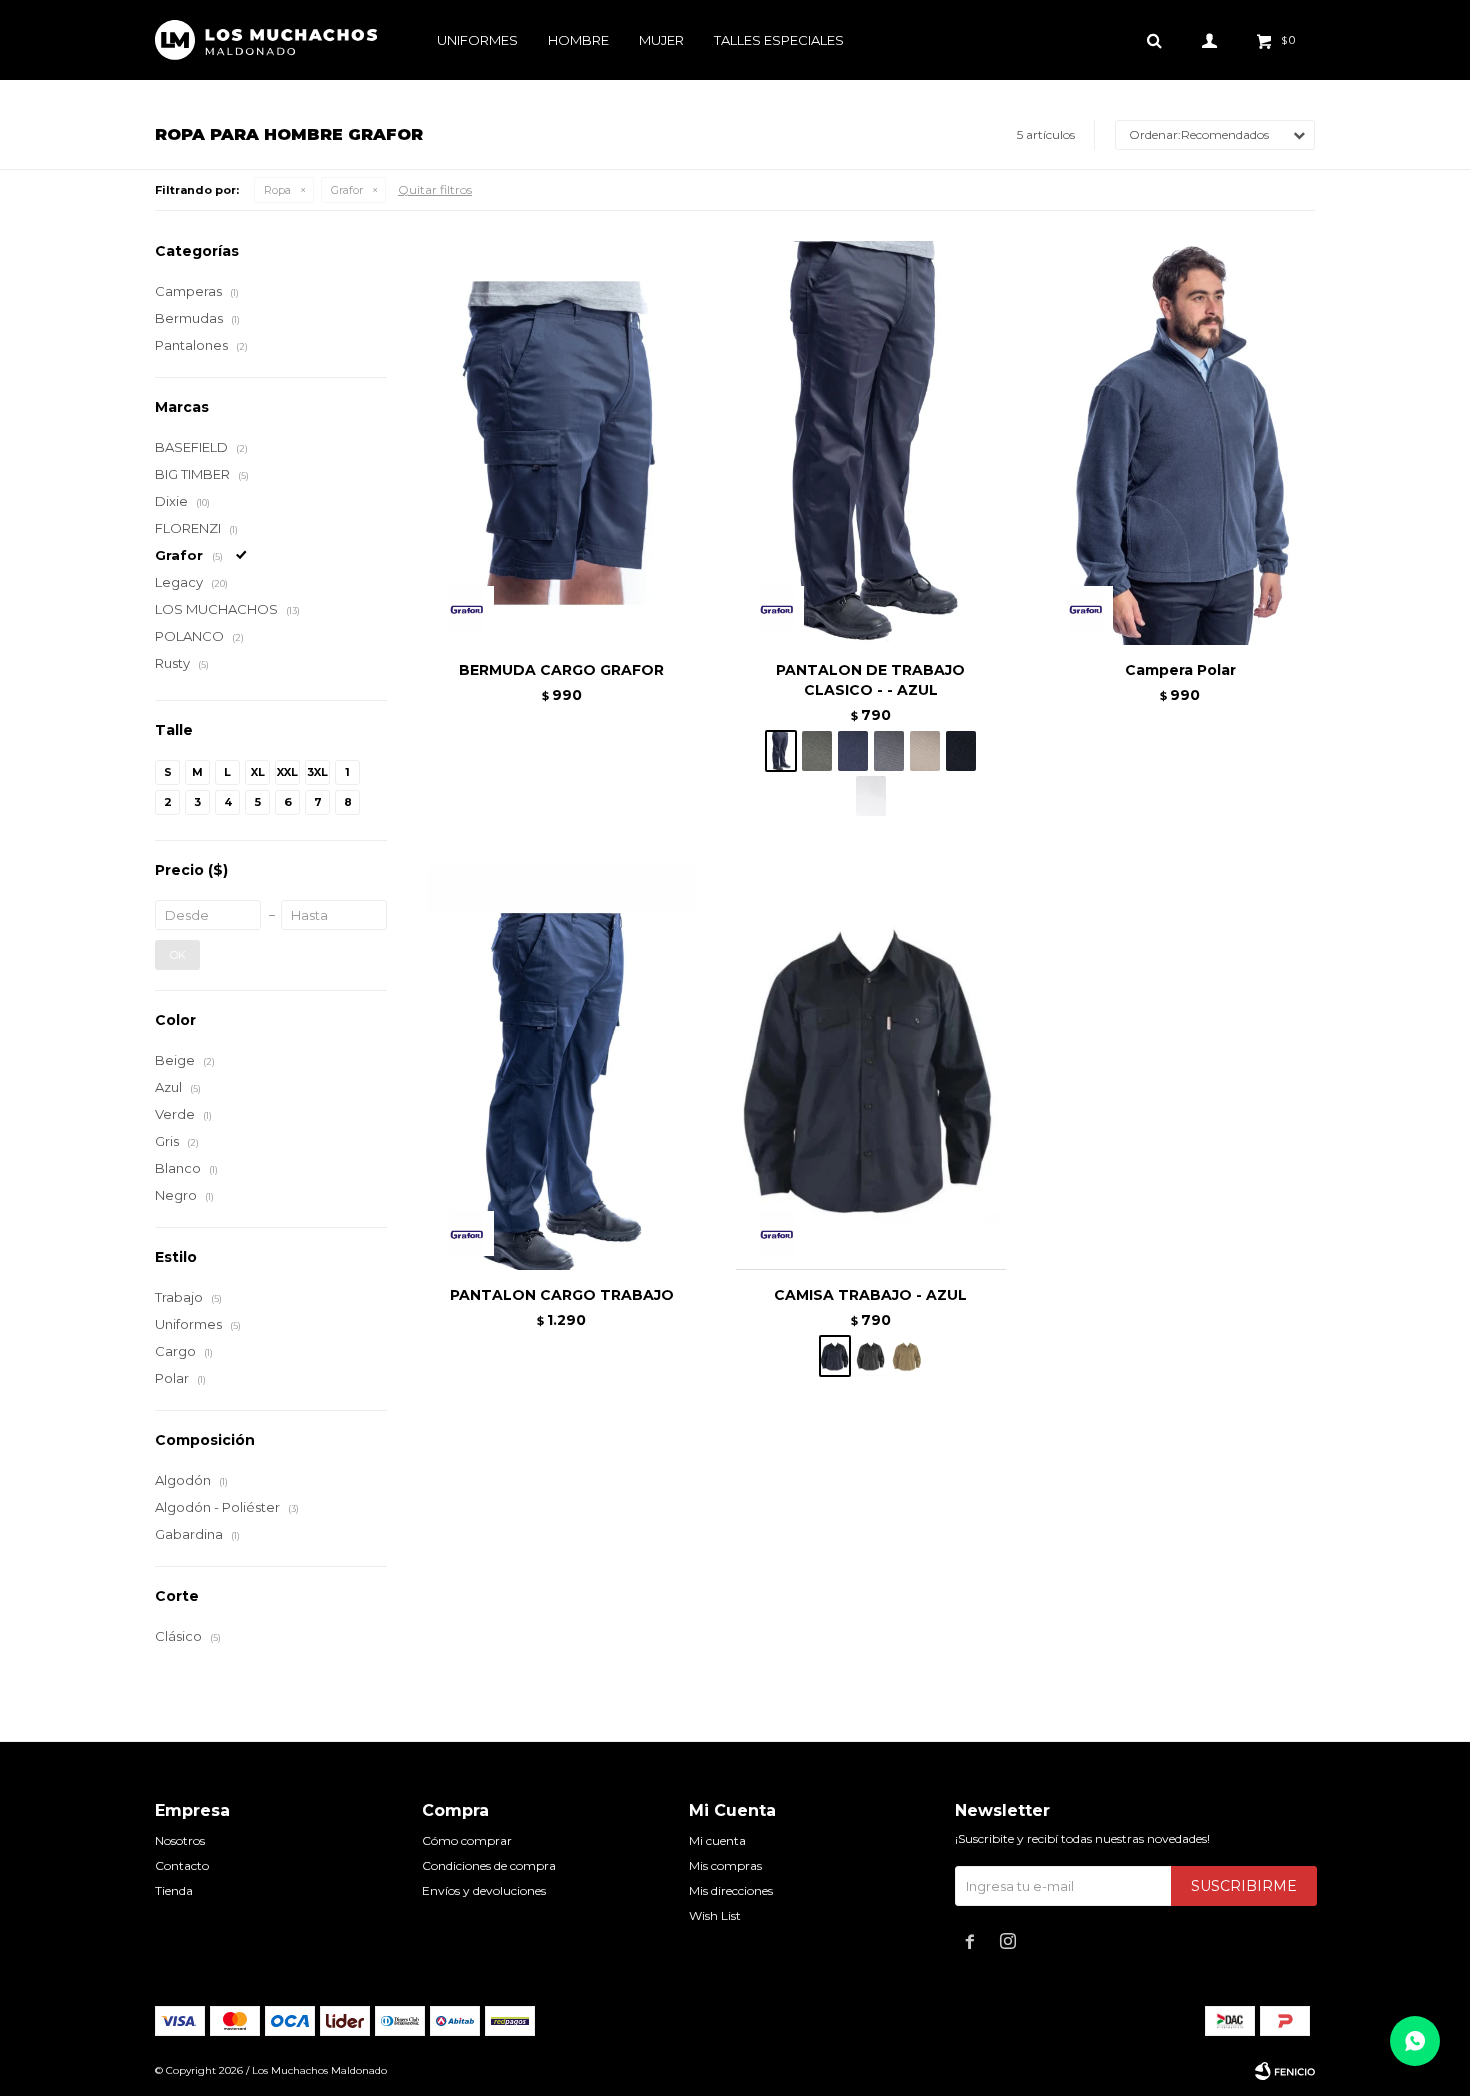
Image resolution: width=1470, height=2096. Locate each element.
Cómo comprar (467, 1840)
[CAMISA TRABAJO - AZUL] (870, 1068)
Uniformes (477, 40)
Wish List (715, 1915)
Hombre (578, 40)
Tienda (174, 1890)
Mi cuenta (717, 1840)
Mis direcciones (731, 1890)
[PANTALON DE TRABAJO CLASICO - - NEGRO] (961, 751)
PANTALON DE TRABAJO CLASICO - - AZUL (870, 680)
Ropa (277, 190)
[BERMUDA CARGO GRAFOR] (561, 443)
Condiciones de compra (489, 1865)
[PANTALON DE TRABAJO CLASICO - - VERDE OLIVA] (817, 751)
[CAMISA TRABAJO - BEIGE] (907, 1356)
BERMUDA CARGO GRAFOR (561, 670)
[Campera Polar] (1180, 443)
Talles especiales (779, 40)
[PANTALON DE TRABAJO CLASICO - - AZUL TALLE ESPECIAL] (853, 751)
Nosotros (180, 1840)
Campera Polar (1180, 670)
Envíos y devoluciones (484, 1890)
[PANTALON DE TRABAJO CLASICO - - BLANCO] (871, 796)
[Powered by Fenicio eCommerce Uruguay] (1285, 2071)
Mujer (661, 40)
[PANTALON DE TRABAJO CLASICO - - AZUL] (870, 443)
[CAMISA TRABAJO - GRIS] (871, 1356)
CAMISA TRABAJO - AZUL (870, 1295)
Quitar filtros (435, 189)
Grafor (347, 190)
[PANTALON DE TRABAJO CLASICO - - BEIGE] (925, 751)
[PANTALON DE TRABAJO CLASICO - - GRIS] (889, 751)
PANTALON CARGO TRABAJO (562, 1295)
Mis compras (725, 1865)
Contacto (182, 1865)
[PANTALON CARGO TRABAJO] (561, 1068)
